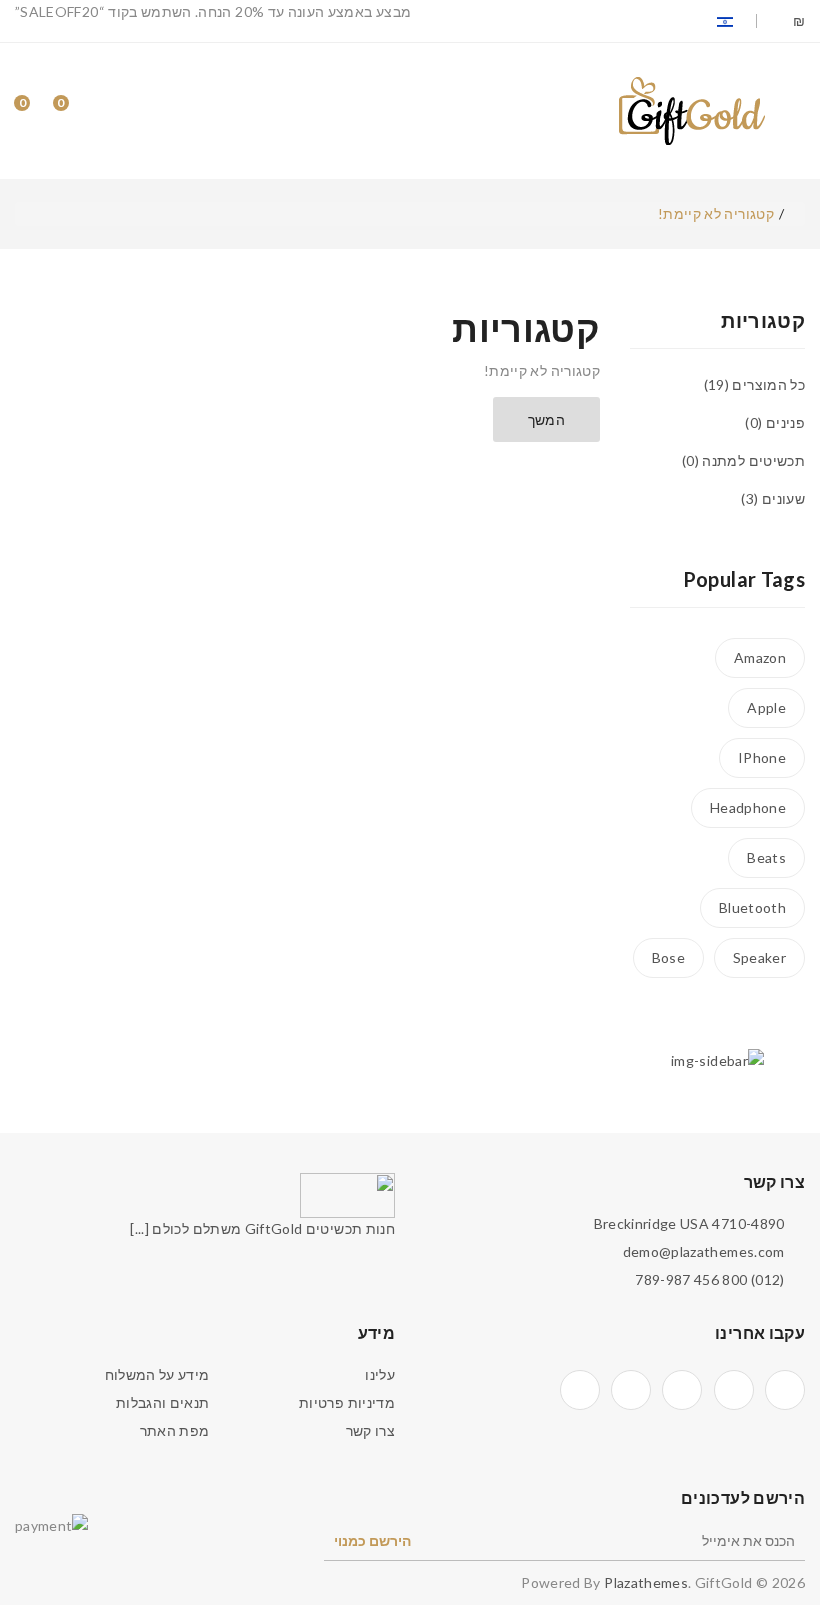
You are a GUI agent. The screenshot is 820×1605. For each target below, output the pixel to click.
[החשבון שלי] (117, 111)
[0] (78, 111)
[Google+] (682, 1390)
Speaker (759, 957)
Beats (766, 857)
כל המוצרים (756, 384)
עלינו (380, 1374)
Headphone (748, 807)
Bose (668, 957)
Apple (766, 707)
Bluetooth (752, 907)
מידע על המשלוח (157, 1374)
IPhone (762, 757)
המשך (546, 419)
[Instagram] (631, 1390)
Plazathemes (646, 1582)
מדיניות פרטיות (347, 1402)
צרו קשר (370, 1430)
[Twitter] (734, 1390)
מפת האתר (175, 1430)
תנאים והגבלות (163, 1402)
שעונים (775, 498)
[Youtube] (580, 1390)
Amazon (760, 657)
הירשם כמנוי (372, 1540)
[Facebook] (785, 1390)
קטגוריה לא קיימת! (716, 213)
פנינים (777, 422)
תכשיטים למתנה (745, 460)
